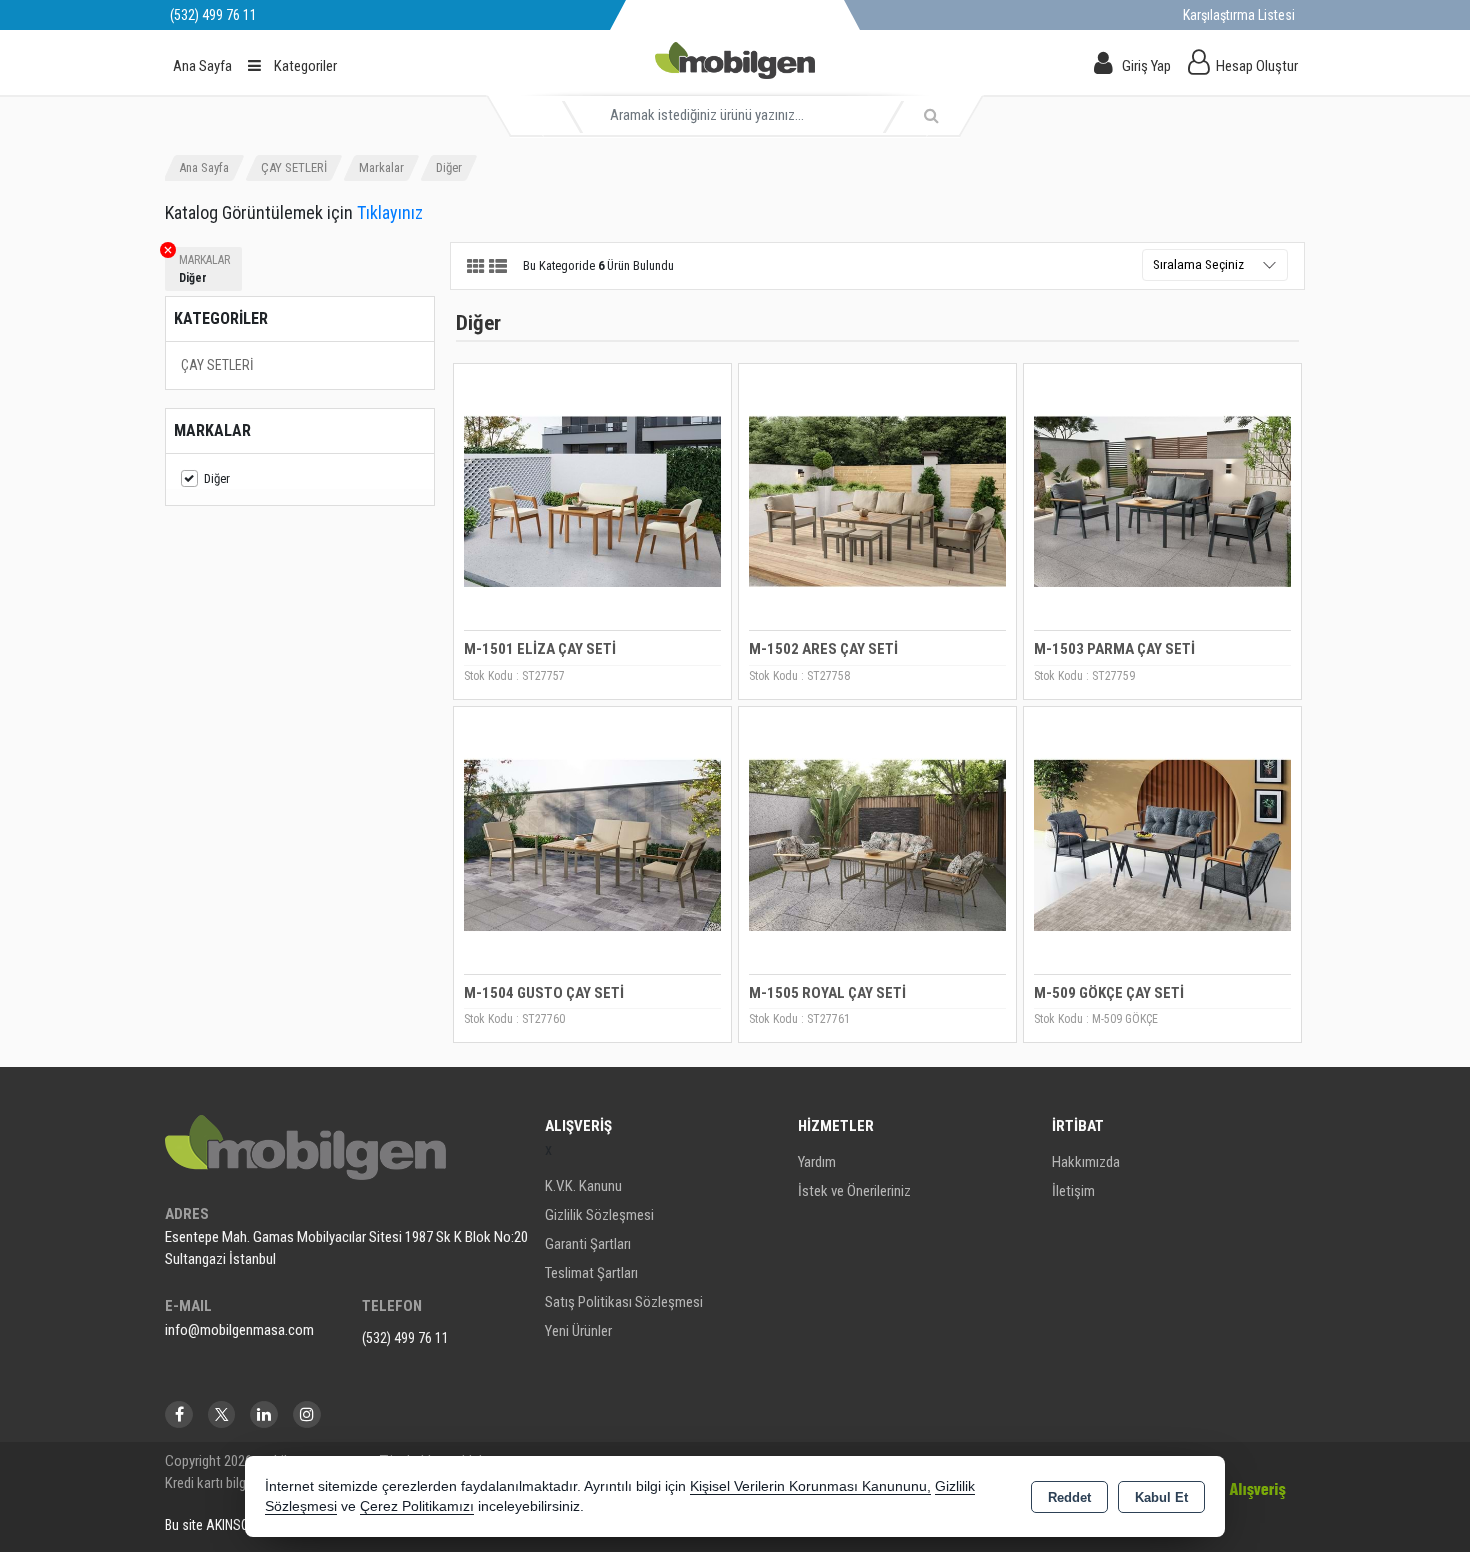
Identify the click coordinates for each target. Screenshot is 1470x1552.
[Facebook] (179, 1414)
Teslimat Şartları (591, 1273)
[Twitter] (221, 1414)
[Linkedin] (264, 1414)
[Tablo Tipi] (498, 267)
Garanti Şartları (588, 1244)
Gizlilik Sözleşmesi (599, 1215)
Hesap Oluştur (1257, 66)
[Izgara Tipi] (476, 267)
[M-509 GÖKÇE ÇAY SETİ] (1162, 844)
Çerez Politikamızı (417, 1506)
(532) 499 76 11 (405, 1338)
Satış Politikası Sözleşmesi (624, 1302)
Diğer (217, 478)
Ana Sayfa (202, 66)
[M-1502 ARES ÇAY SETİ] (877, 500)
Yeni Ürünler (578, 1331)
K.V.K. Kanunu (583, 1186)
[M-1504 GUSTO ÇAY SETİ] (592, 844)
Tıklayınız (390, 212)
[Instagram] (307, 1414)
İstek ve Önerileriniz (854, 1191)
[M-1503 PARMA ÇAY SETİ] (1162, 500)
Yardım (817, 1162)
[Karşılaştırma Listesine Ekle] (480, 435)
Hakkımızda (1086, 1162)
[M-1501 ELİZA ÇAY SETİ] (592, 500)
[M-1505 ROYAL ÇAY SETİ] (877, 844)
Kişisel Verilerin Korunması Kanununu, (810, 1486)
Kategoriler (304, 66)
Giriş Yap (1146, 66)
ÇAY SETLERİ (217, 365)
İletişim (1073, 1191)
